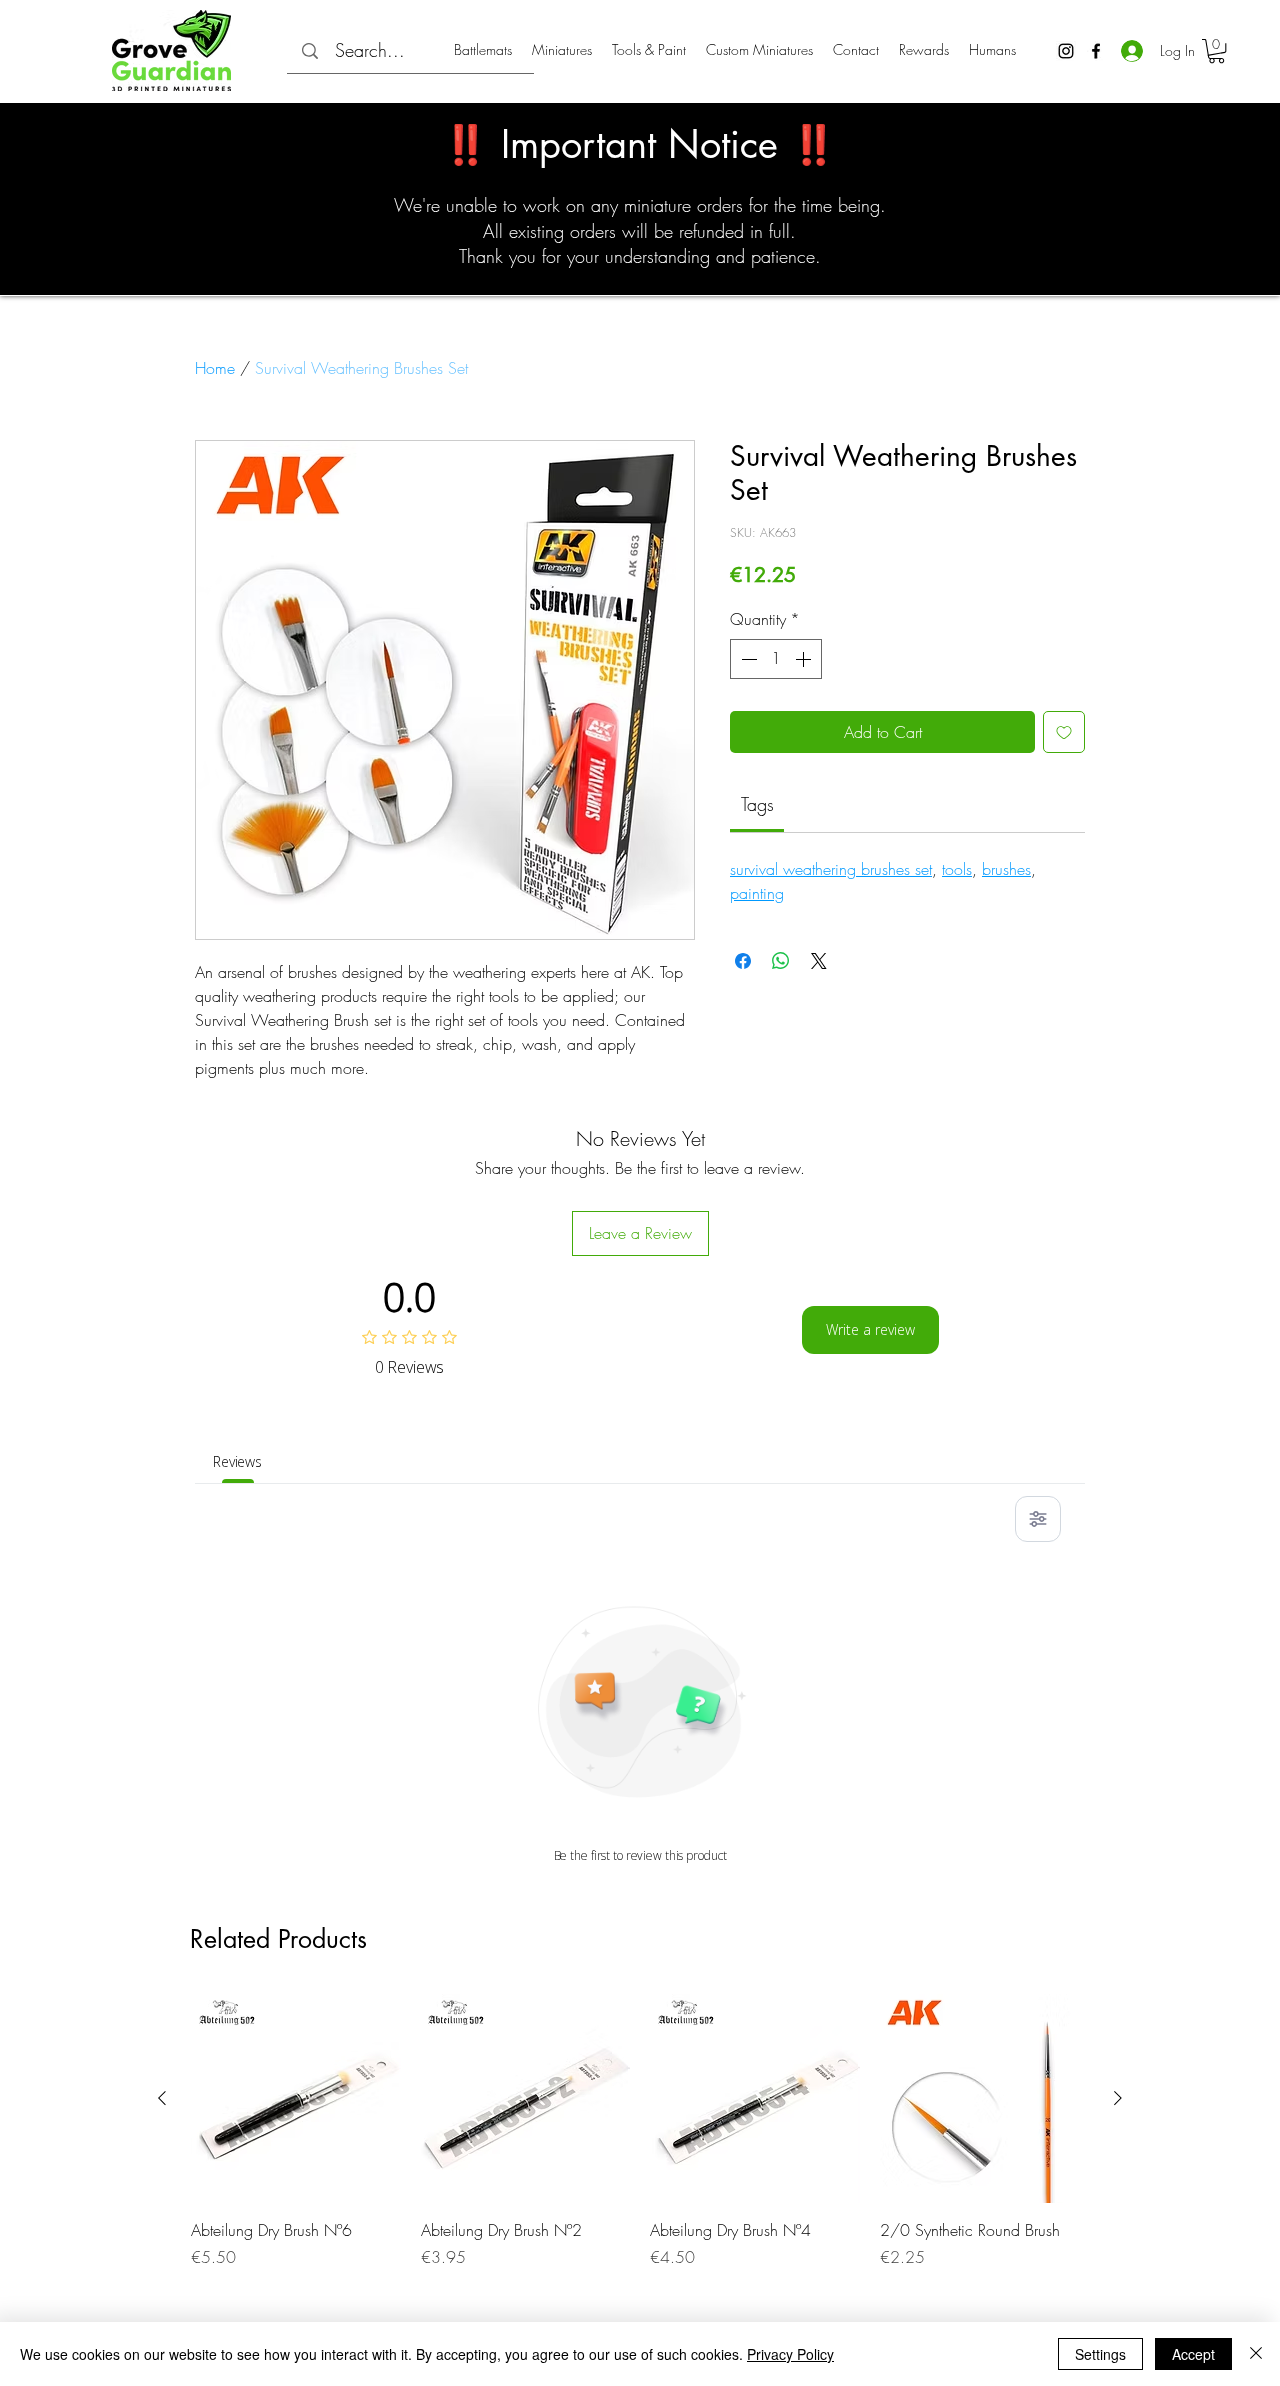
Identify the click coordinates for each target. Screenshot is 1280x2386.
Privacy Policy (790, 2354)
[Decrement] (747, 659)
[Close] (1256, 2354)
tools (957, 869)
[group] (640, 2143)
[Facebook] (1096, 51)
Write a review (870, 1329)
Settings (1100, 2354)
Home (215, 368)
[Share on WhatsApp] (781, 961)
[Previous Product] (162, 2098)
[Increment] (805, 659)
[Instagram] (1066, 51)
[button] (1216, 51)
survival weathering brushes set (831, 869)
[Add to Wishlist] (1064, 732)
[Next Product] (1118, 2098)
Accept (1193, 2354)
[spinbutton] (776, 659)
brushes (1006, 869)
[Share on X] (819, 961)
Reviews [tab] (237, 1461)
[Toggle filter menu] (1038, 1519)
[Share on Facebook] (743, 961)
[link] (757, 804)
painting (757, 893)
